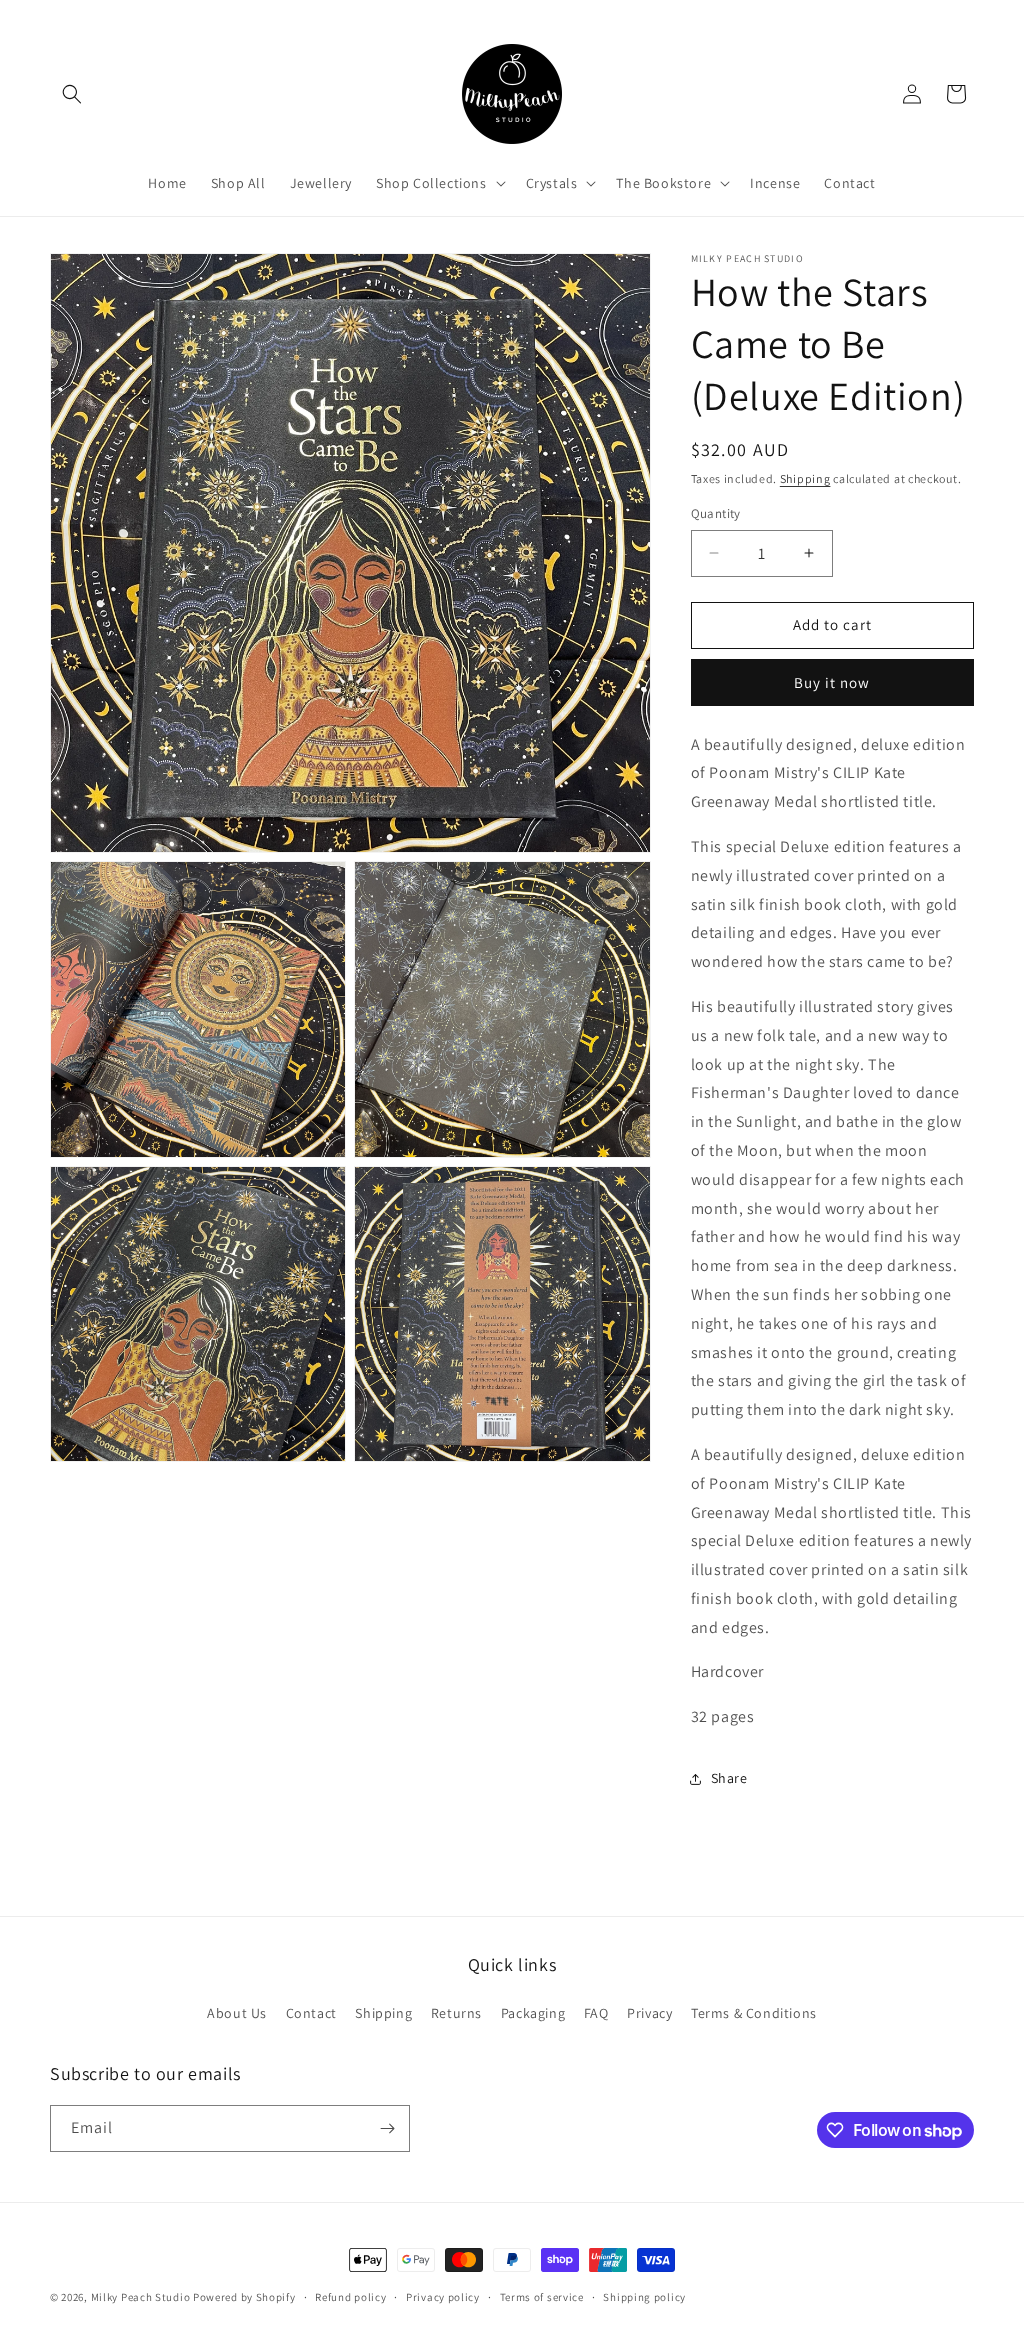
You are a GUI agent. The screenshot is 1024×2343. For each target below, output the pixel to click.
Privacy (649, 2013)
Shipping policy (644, 2297)
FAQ (596, 2013)
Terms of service (542, 2297)
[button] (72, 94)
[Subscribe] (387, 2128)
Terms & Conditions (754, 2013)
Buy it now (832, 682)
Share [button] (729, 1778)
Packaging (533, 2013)
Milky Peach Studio (141, 2297)
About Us (237, 2013)
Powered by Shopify (244, 2297)
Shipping (805, 478)
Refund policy (350, 2297)
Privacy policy (443, 2297)
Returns (456, 2013)
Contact (311, 2013)
